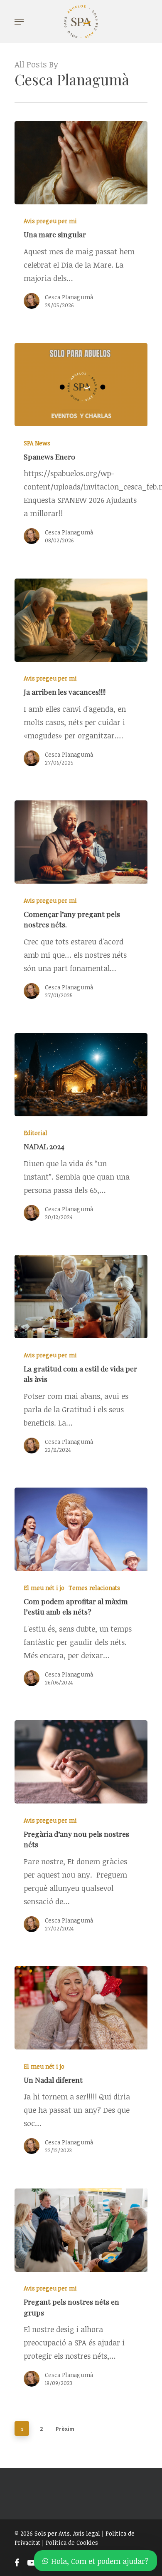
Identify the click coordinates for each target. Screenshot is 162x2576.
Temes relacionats (94, 1588)
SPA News (37, 443)
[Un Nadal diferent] (81, 2106)
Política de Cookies (72, 2542)
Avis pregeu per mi (50, 221)
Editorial (36, 1133)
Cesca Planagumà (69, 297)
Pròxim (65, 2429)
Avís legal (87, 2533)
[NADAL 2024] (81, 1173)
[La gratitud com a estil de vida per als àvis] (81, 1400)
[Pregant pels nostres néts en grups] (81, 2334)
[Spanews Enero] (81, 490)
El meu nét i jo (44, 1588)
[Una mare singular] (81, 261)
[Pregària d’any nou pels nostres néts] (81, 1872)
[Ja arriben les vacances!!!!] (81, 719)
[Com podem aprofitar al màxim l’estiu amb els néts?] (81, 1633)
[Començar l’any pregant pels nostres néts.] (81, 946)
